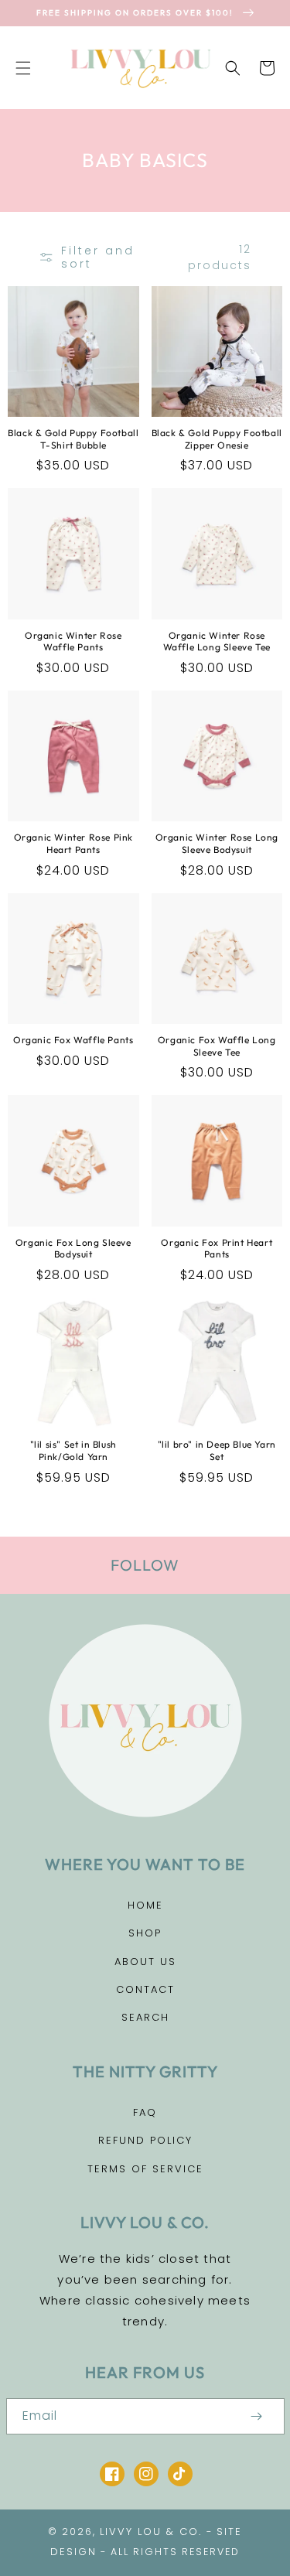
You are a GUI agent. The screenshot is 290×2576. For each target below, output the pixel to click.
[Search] (233, 68)
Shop (145, 1933)
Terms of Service (145, 2169)
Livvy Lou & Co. (151, 2532)
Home (145, 1905)
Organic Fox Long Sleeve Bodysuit (73, 1249)
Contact (145, 1989)
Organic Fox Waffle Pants (73, 1040)
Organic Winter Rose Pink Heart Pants (73, 843)
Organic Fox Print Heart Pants (217, 1249)
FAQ (145, 2112)
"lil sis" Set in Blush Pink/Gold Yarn (73, 1450)
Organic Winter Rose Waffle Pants (73, 641)
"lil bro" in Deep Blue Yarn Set (217, 1450)
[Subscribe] (257, 2416)
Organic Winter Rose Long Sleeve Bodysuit (217, 843)
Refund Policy (145, 2140)
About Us (145, 1962)
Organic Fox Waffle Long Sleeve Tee (217, 1046)
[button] (23, 68)
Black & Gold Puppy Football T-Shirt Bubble (73, 439)
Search (145, 2017)
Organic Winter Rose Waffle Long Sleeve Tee (217, 641)
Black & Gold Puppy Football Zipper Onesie (217, 439)
